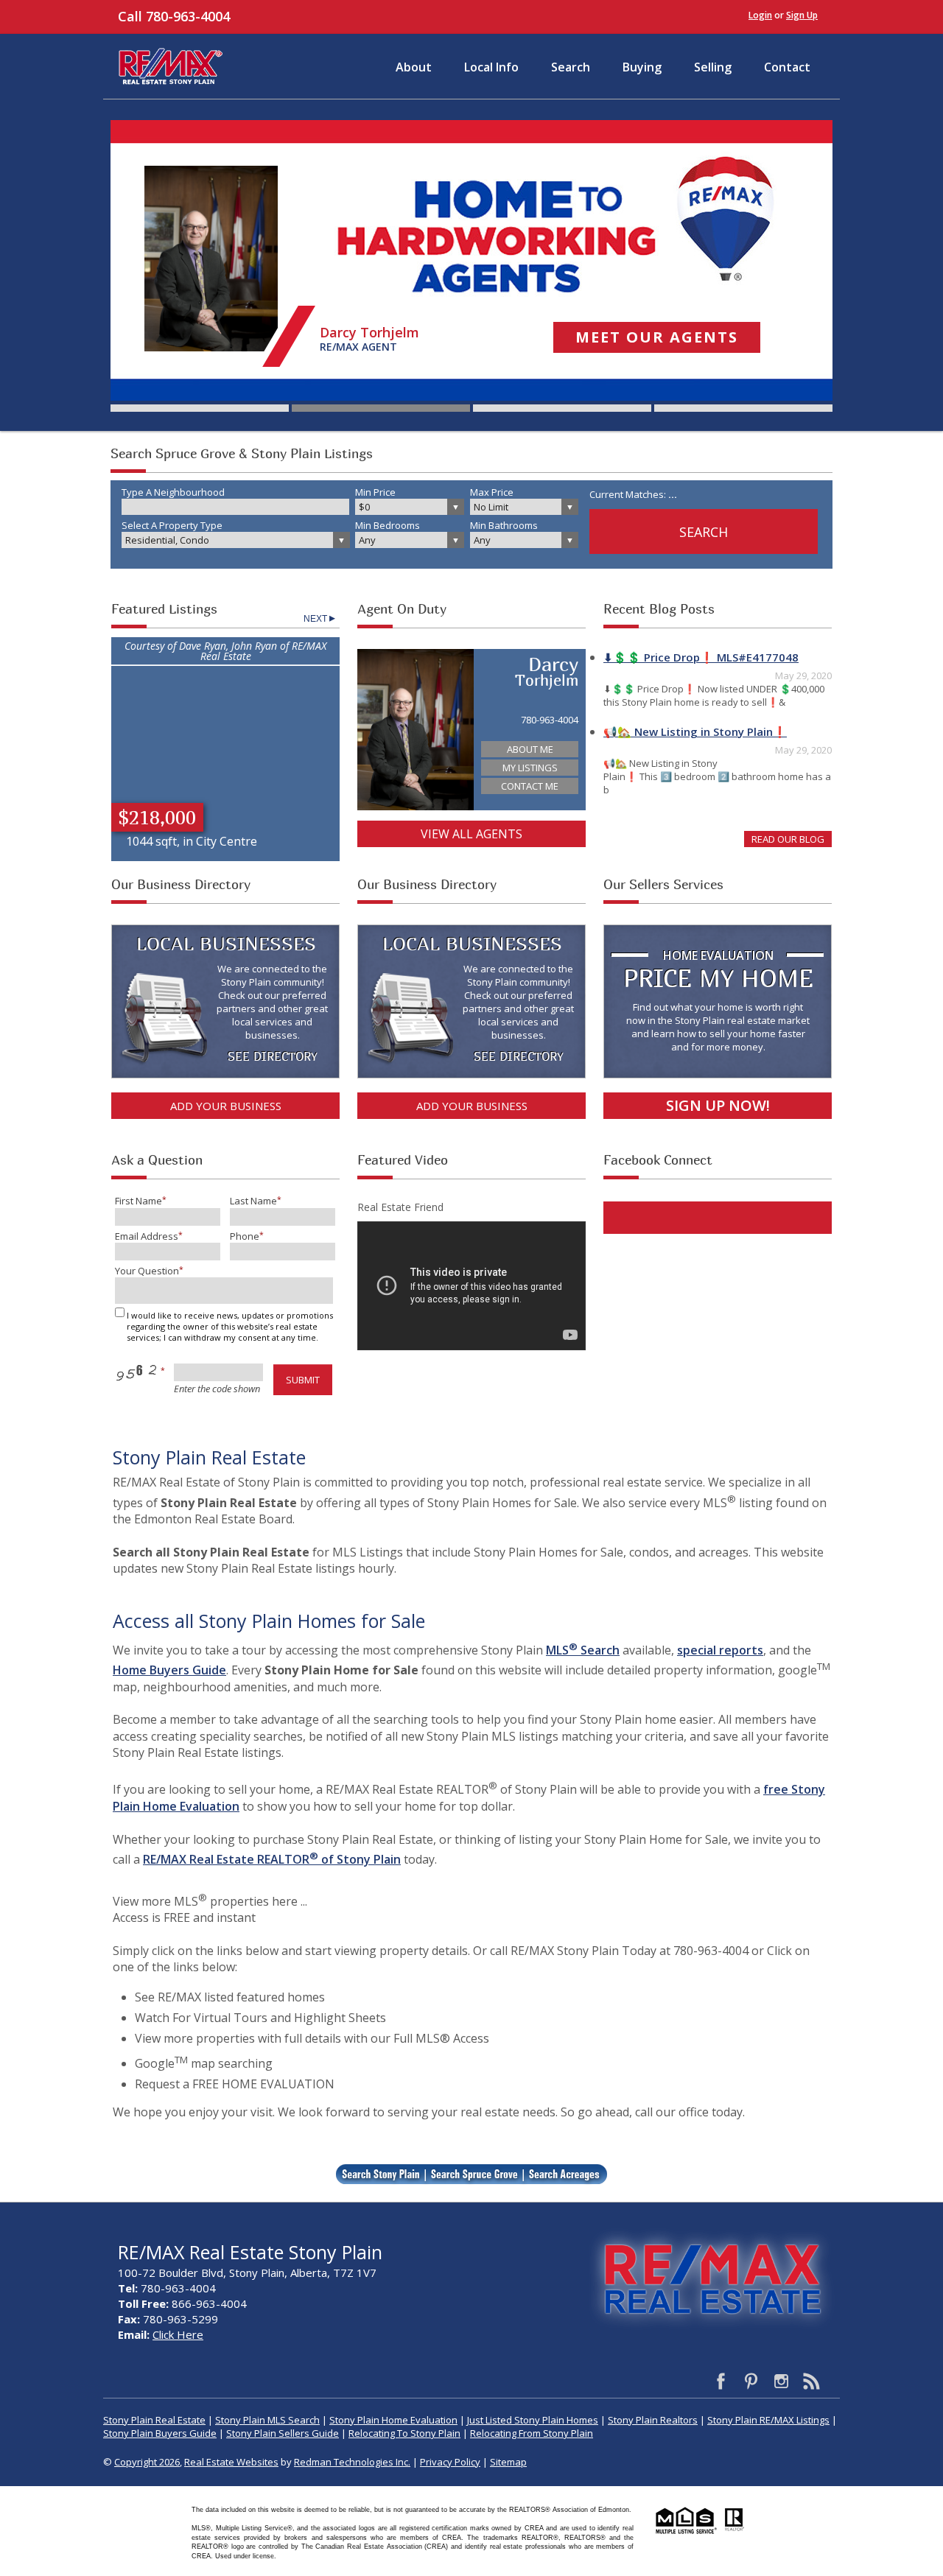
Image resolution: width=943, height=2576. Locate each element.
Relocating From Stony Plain (532, 2433)
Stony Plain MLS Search (267, 2420)
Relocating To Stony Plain (404, 2433)
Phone (245, 1236)
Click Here (178, 2334)
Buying (642, 67)
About (414, 67)
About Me (530, 749)
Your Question (147, 1271)
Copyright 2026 (147, 2462)
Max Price (492, 492)
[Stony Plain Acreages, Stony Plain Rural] (565, 2177)
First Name (139, 1201)
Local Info (491, 67)
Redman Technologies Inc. (352, 2462)
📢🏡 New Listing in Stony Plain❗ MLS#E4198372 (695, 734)
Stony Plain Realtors (653, 2420)
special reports (720, 1650)
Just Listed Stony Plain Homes (533, 2420)
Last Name (253, 1201)
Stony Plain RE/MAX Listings (768, 2420)
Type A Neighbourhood (173, 492)
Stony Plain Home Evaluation (393, 2420)
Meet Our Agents (657, 337)
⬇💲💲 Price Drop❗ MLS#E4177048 (701, 657)
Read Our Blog (788, 839)
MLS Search (583, 1650)
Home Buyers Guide (169, 1670)
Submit (303, 1380)
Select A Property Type (172, 525)
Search (571, 67)
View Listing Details (225, 691)
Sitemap (508, 2462)
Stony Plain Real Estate (154, 2420)
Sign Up (802, 15)
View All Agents (471, 834)
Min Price (375, 492)
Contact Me (530, 786)
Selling (713, 67)
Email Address (147, 1236)
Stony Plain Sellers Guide (283, 2433)
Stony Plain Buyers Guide (160, 2433)
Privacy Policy (450, 2462)
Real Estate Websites (231, 2462)
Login (760, 15)
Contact (787, 67)
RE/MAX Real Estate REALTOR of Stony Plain (272, 1859)
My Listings (530, 768)
